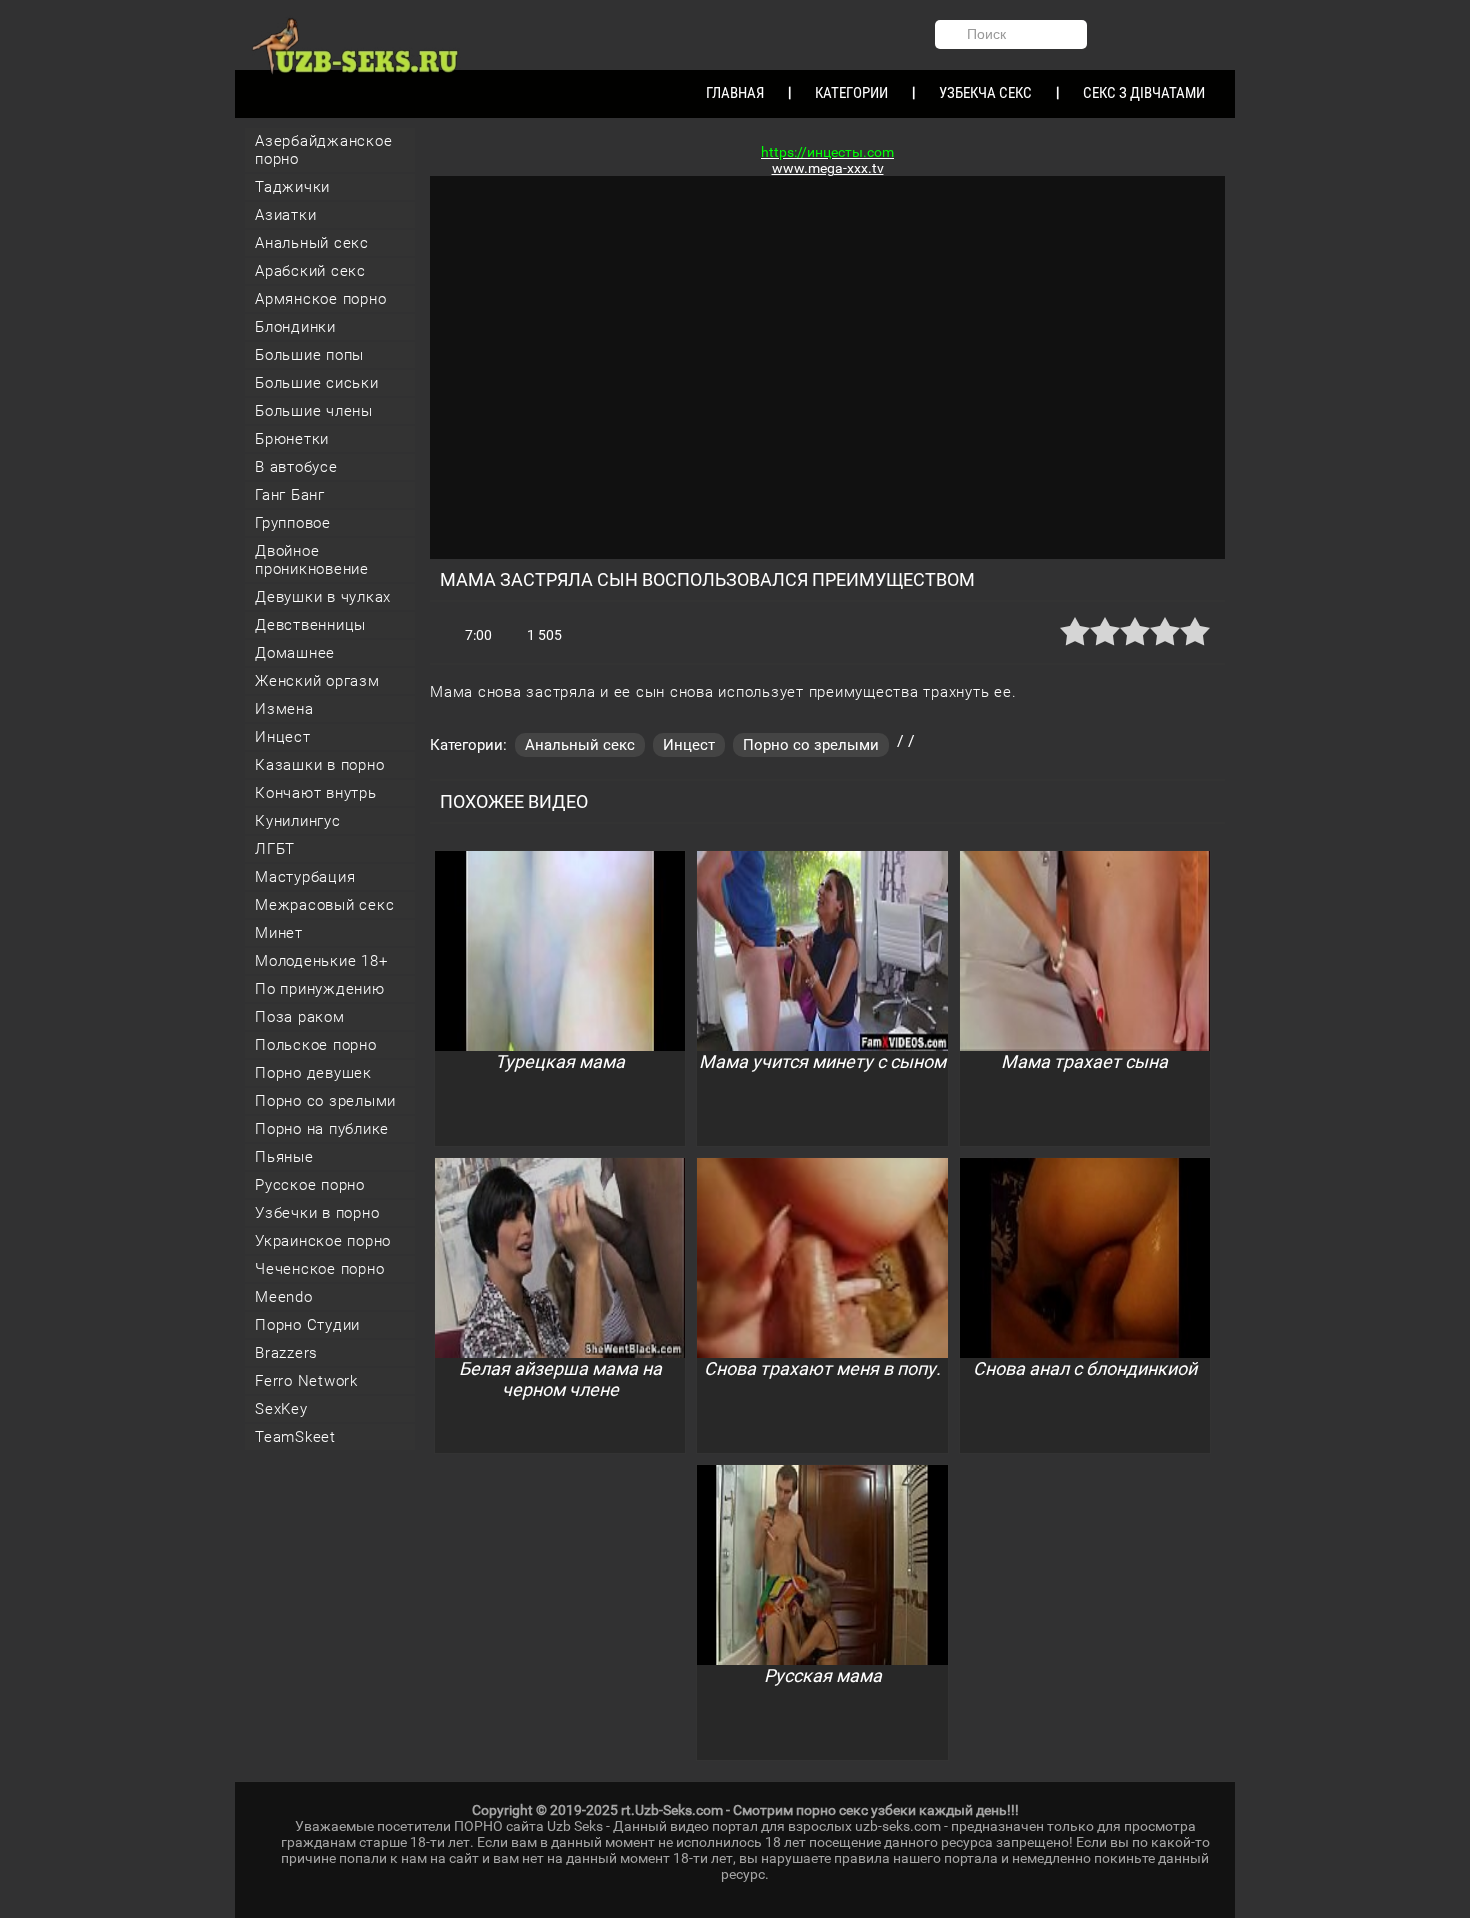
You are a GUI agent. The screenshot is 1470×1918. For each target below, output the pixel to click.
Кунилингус (298, 821)
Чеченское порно (319, 1269)
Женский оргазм (317, 681)
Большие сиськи (317, 383)
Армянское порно (320, 299)
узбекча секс (985, 93)
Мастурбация (305, 877)
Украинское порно (323, 1241)
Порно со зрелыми (325, 1101)
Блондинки (295, 327)
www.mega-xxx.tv (828, 168)
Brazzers (286, 1353)
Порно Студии (307, 1325)
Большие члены (314, 411)
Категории (851, 93)
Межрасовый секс (324, 905)
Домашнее (295, 653)
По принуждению (320, 989)
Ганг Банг (290, 495)
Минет (279, 933)
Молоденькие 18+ (321, 961)
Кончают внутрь (316, 793)
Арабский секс (310, 271)
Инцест (283, 737)
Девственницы (310, 625)
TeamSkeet (295, 1437)
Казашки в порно (319, 765)
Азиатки (285, 215)
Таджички (292, 187)
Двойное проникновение (312, 560)
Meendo (284, 1297)
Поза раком (300, 1017)
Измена (284, 709)
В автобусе (296, 467)
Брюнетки (292, 439)
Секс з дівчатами (1144, 93)
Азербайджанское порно (323, 150)
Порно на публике (322, 1129)
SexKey (281, 1409)
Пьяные (284, 1157)
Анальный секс (312, 243)
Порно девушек (313, 1073)
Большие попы (309, 355)
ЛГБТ (275, 849)
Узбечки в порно (317, 1213)
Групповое (293, 523)
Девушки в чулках (323, 597)
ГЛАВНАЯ (735, 93)
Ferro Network (306, 1381)
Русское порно (310, 1185)
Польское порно (316, 1045)
